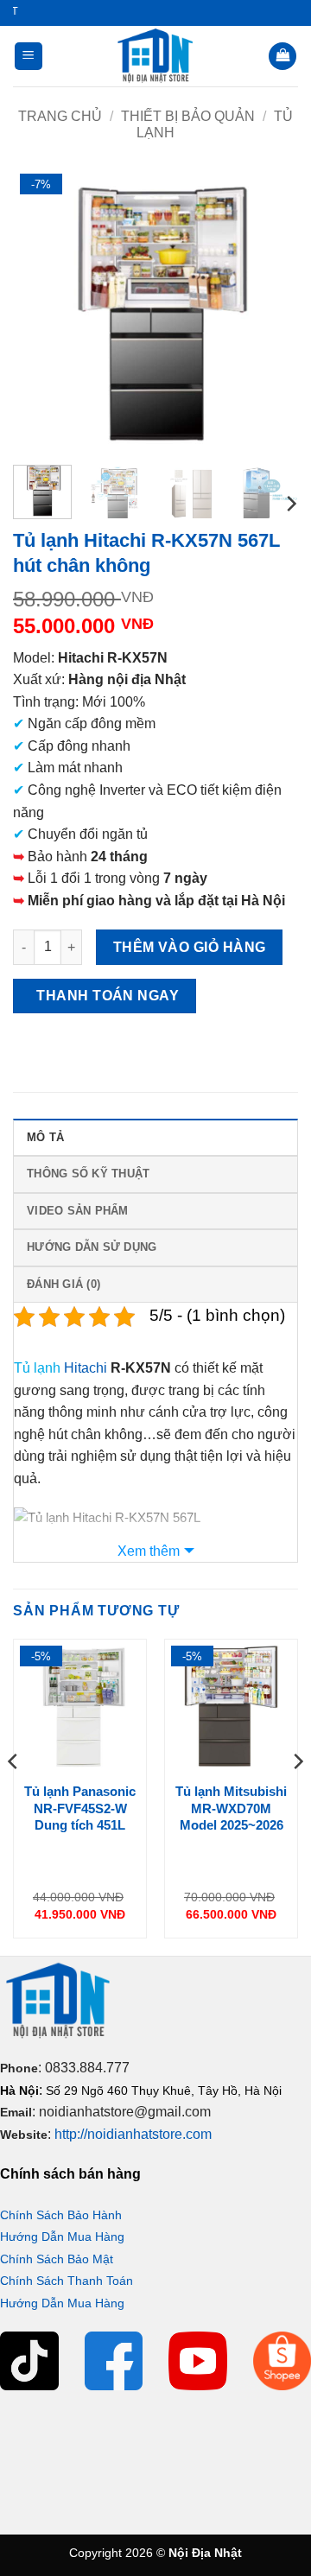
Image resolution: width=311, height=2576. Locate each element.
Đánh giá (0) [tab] (63, 1284)
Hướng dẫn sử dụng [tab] (92, 1247)
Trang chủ (60, 116)
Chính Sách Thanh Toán (67, 2281)
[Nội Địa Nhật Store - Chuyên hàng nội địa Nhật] (155, 56)
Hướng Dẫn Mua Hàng (62, 2237)
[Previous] (41, 309)
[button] (29, 57)
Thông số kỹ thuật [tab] (88, 1174)
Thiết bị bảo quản (188, 116)
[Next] (270, 309)
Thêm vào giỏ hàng (190, 947)
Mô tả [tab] (45, 1137)
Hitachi (86, 1368)
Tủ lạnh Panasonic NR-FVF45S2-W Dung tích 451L (80, 1808)
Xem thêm (149, 1551)
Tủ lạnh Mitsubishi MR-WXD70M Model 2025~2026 (231, 1808)
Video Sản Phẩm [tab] (78, 1211)
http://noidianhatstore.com (133, 2134)
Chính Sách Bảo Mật (57, 2259)
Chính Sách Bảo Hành (61, 2215)
